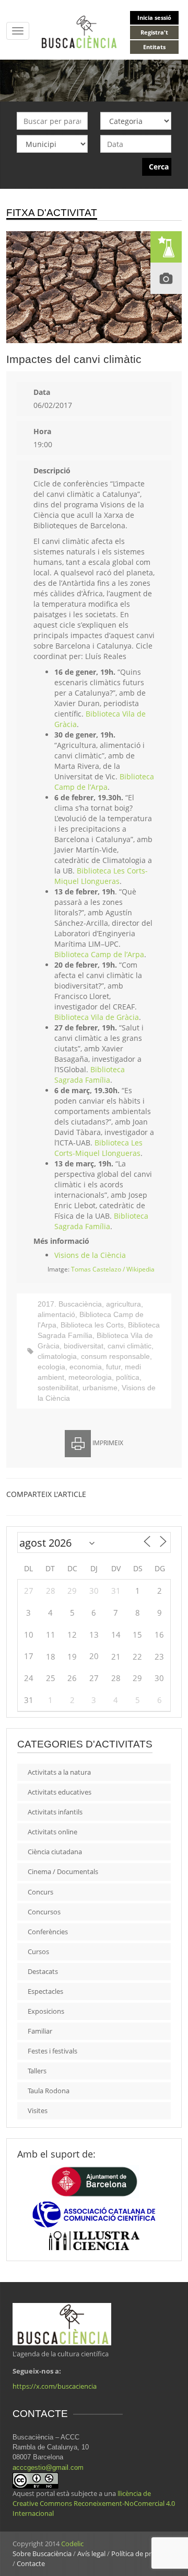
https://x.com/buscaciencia (55, 2386)
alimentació (56, 1314)
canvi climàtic (130, 1346)
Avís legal (91, 2554)
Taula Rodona (49, 2091)
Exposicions (46, 2011)
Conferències (48, 1932)
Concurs (40, 1892)
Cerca (159, 167)
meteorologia (90, 1377)
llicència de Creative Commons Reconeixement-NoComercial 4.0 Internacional (94, 2503)
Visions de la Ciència (90, 1255)
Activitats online (52, 1832)
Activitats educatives (60, 1792)
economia (86, 1367)
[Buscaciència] (79, 31)
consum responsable (115, 1356)
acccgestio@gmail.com (48, 2467)
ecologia (51, 1367)
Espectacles (45, 1991)
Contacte (31, 2563)
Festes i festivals (52, 2051)
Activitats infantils (55, 1812)
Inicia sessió (154, 18)
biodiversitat (84, 1346)
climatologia (57, 1356)
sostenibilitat (58, 1388)
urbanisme (100, 1388)
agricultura (124, 1304)
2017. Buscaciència (70, 1304)
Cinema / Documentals (63, 1871)
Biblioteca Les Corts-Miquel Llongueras (101, 876)
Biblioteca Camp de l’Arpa (104, 782)
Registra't (154, 32)
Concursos (44, 1912)
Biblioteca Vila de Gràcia (97, 1017)
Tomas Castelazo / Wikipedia (113, 1269)
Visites (38, 2110)
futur (113, 1367)
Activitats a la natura (59, 1772)
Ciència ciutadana (55, 1852)
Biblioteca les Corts (92, 1325)
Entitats (154, 47)
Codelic (72, 2544)
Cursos (38, 1951)
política (128, 1377)
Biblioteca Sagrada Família (90, 1075)
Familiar (40, 2031)
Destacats (43, 1971)
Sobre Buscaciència (42, 2554)
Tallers (37, 2071)
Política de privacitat (143, 2554)
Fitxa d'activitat (52, 213)
